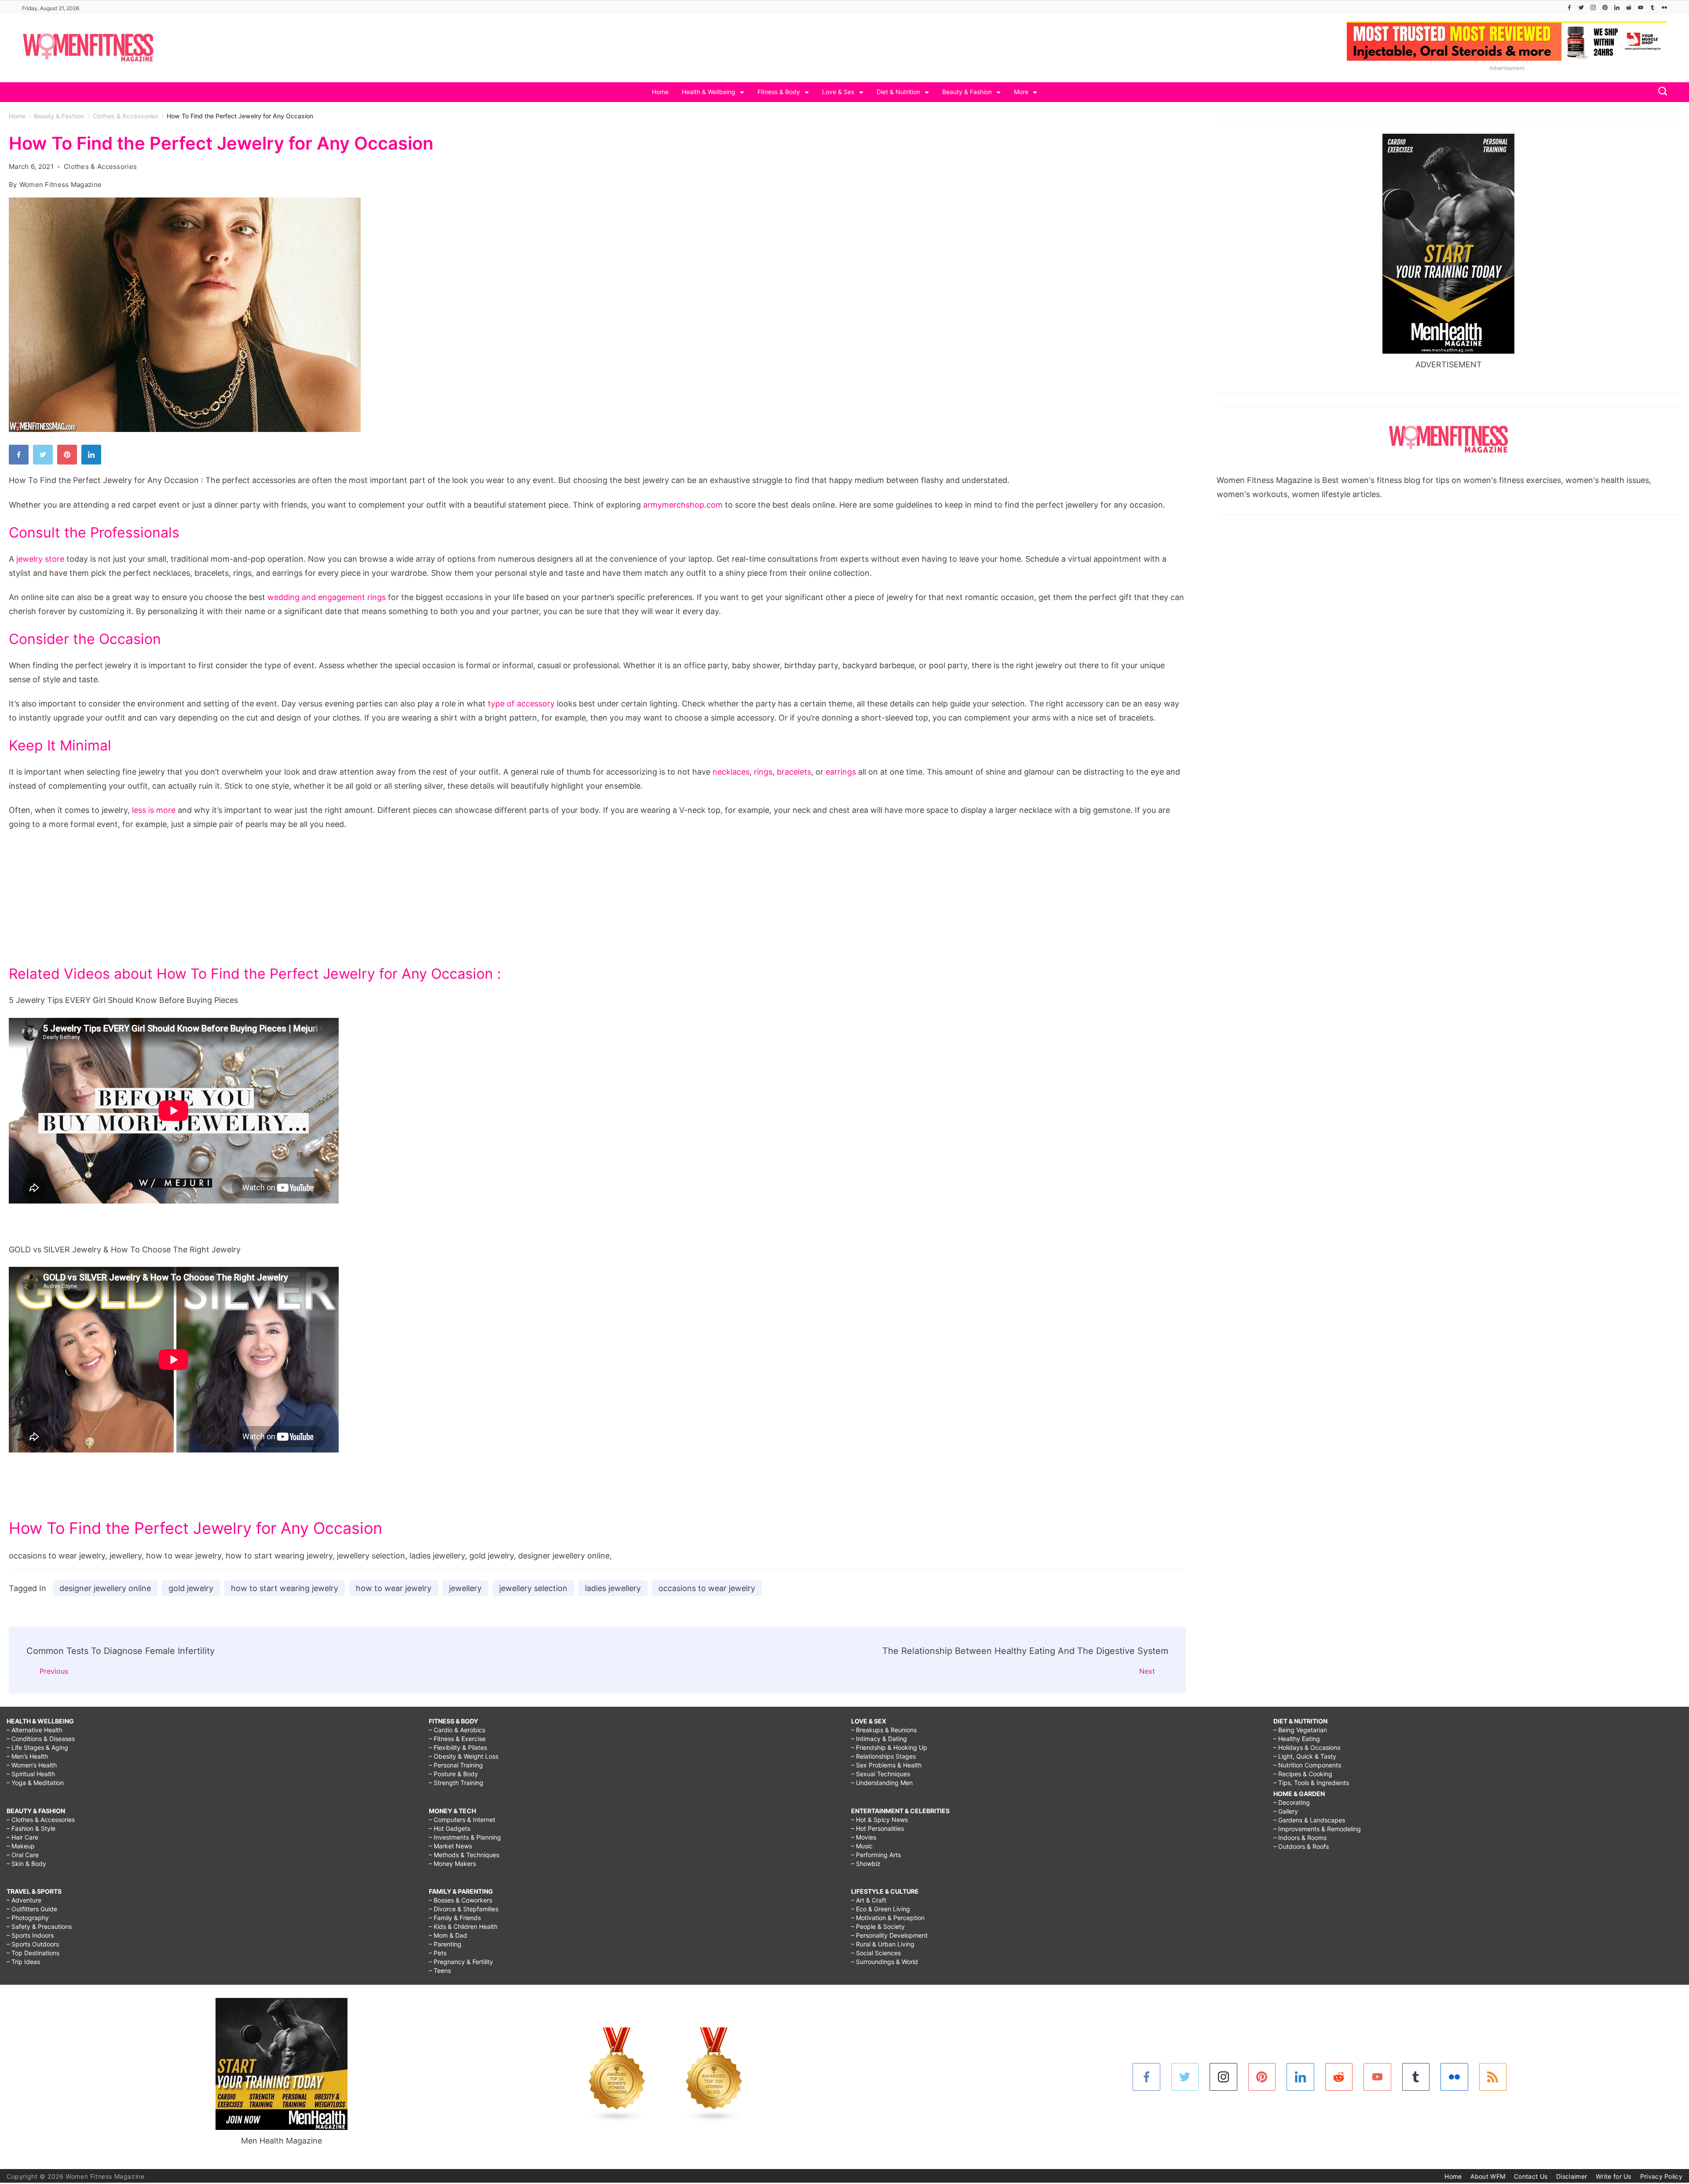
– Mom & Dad (448, 1935)
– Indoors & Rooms (1300, 1838)
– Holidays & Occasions (1307, 1747)
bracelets (794, 772)
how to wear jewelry (394, 1588)
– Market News (450, 1846)
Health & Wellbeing (709, 92)
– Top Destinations (33, 1953)
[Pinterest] (1605, 7)
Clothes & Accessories (100, 166)
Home (660, 92)
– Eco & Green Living (881, 1909)
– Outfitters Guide (32, 1909)
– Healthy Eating (1297, 1739)
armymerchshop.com (683, 505)
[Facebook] (1569, 7)
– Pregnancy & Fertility (461, 1962)
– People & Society (878, 1926)
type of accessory (521, 704)
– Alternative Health (35, 1730)
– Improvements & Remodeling (1317, 1829)
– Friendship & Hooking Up (889, 1747)
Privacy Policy (1661, 2176)
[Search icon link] (1660, 92)
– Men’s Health (27, 1756)
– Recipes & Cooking (1303, 1774)
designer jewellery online (105, 1588)
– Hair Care (22, 1837)
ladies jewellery (613, 1588)
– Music (862, 1846)
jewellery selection (533, 1588)
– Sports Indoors (30, 1935)
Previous (54, 1671)
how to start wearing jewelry (285, 1588)
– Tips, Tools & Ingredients (1311, 1783)
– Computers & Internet (462, 1820)
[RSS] (1493, 2077)
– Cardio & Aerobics (457, 1730)
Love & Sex (838, 92)
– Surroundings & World (885, 1962)
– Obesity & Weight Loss (464, 1756)
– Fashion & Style (31, 1828)
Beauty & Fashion (967, 92)
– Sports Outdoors (33, 1944)
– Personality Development (889, 1935)
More (1021, 92)
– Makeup (21, 1846)
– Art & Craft (869, 1900)
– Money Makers (452, 1864)
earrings (841, 772)
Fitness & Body (779, 92)
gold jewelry (191, 1588)
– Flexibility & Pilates (458, 1747)
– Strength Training (456, 1783)
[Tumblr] (1652, 7)
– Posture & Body (453, 1774)
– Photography (28, 1918)
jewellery (465, 1588)
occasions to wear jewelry (707, 1588)
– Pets (438, 1953)
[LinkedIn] (1617, 7)
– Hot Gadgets (450, 1828)
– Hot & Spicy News (879, 1820)
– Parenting (445, 1944)
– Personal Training (456, 1765)
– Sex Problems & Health (886, 1765)
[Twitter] (1581, 7)
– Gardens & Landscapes (1309, 1820)
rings (763, 772)
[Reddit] (1629, 7)
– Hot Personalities (877, 1828)
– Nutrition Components (1307, 1765)
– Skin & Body (26, 1864)
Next (1147, 1671)
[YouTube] (1641, 7)
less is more (154, 810)
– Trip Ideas (23, 1962)
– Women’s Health (32, 1765)
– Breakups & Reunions (884, 1730)
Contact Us (1531, 2176)
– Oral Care (23, 1855)
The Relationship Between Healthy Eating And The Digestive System (1025, 1651)
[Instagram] (1593, 7)
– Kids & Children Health (463, 1926)
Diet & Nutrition (898, 92)
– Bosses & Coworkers (461, 1900)
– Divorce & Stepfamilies (464, 1909)
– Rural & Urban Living (883, 1944)
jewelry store (40, 559)
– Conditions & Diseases (41, 1739)
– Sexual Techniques (881, 1774)
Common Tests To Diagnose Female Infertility (121, 1651)
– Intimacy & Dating (879, 1739)
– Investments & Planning (465, 1837)
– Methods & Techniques (464, 1855)
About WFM (1488, 2176)
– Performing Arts (876, 1855)
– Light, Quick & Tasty (1305, 1756)
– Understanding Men (882, 1783)
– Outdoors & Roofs (1301, 1846)
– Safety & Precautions (39, 1926)
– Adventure (24, 1900)
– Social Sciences (876, 1953)
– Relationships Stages (883, 1756)
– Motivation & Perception (888, 1918)
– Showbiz (866, 1864)
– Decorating (1292, 1802)
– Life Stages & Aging (37, 1747)
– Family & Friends (455, 1918)
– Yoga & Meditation (35, 1783)
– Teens (440, 1970)
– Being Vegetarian (1300, 1730)
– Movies (864, 1837)
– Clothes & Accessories (41, 1820)
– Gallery (1286, 1811)
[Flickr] (1664, 7)
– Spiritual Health (31, 1774)
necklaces (731, 772)
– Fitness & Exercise (457, 1739)
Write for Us (1614, 2176)
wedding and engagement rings (327, 597)
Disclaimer (1572, 2176)
